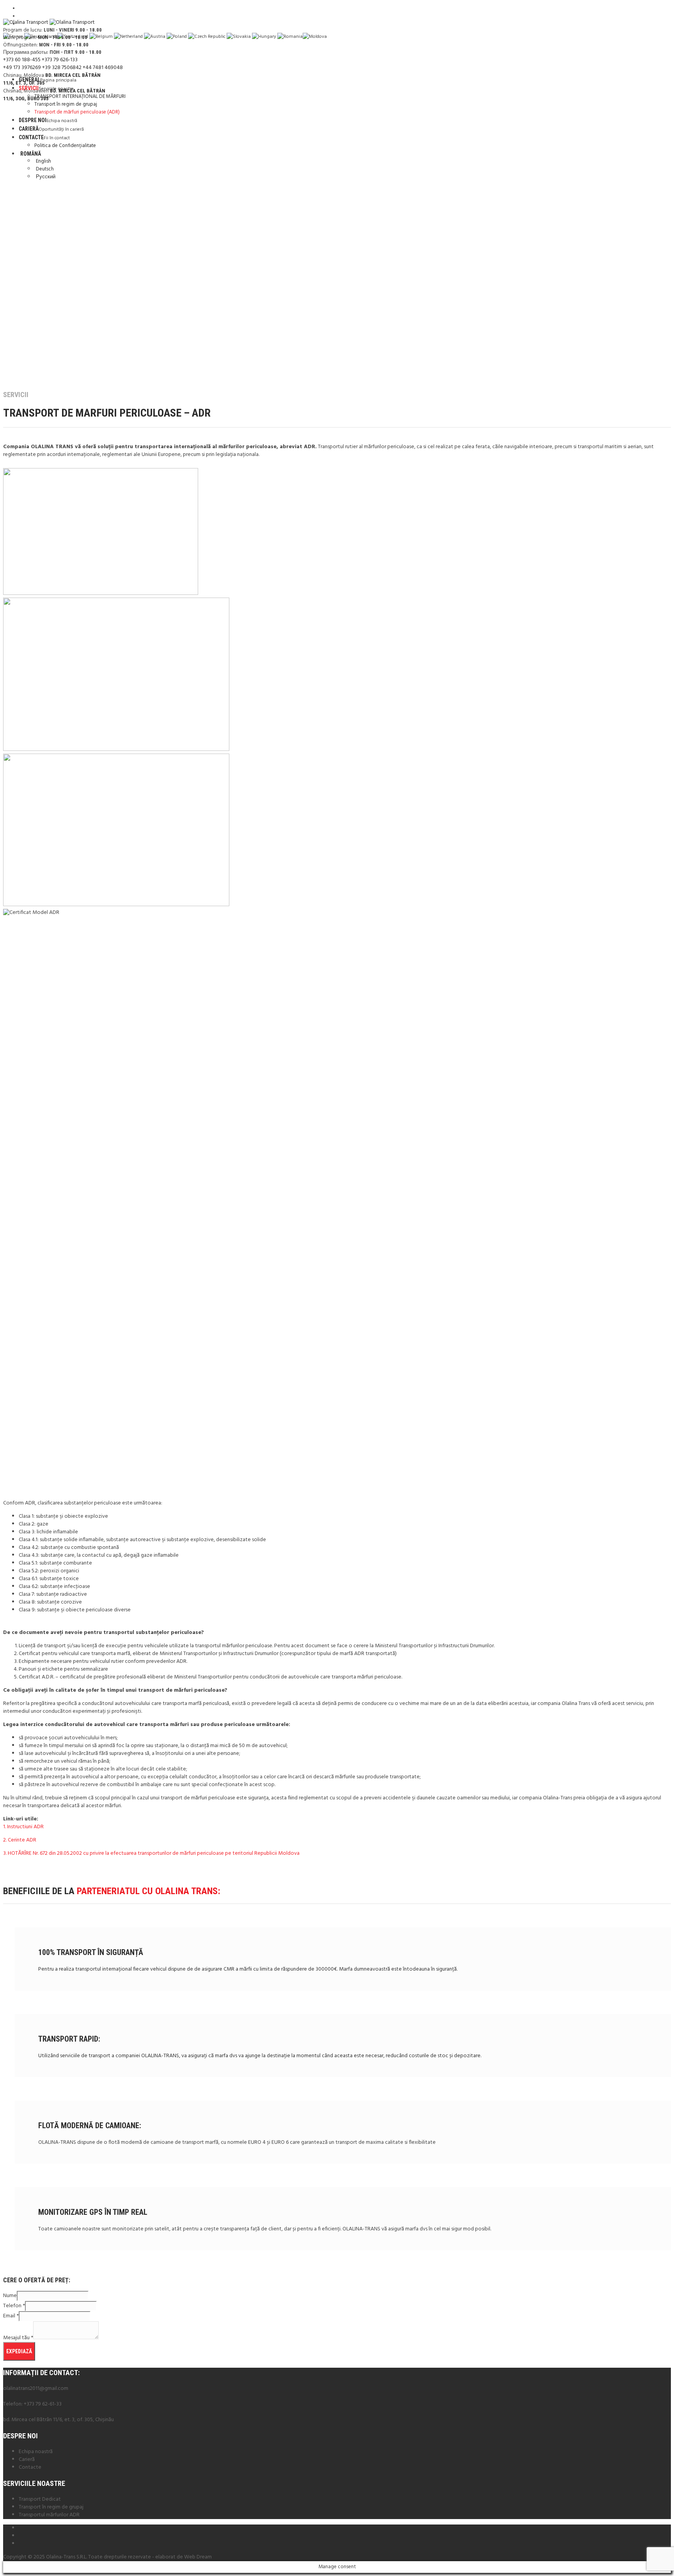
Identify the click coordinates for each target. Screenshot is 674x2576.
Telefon (14, 2306)
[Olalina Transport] (49, 22)
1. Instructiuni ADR (23, 1827)
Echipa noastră (36, 2452)
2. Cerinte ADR (20, 1840)
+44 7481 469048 (103, 68)
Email (11, 2316)
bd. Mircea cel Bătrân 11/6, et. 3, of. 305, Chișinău (59, 2420)
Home (8, 379)
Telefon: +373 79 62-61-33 (32, 2404)
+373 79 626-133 (60, 60)
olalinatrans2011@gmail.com (36, 2389)
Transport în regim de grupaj (51, 2507)
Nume (10, 2296)
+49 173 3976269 (22, 68)
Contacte (30, 2467)
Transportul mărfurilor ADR (49, 2515)
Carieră (27, 2460)
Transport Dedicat (40, 2499)
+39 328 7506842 (62, 68)
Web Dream (198, 2557)
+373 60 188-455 (22, 60)
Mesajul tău (18, 2338)
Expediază (19, 2351)
